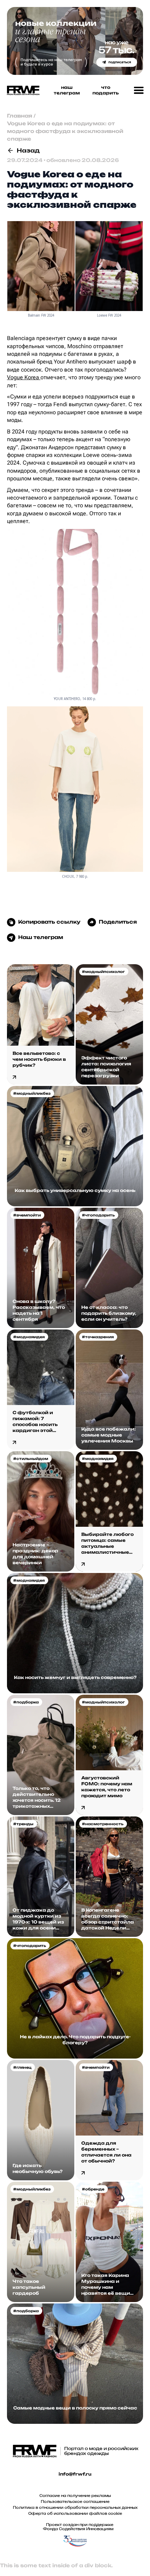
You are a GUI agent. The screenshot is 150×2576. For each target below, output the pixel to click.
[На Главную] (21, 90)
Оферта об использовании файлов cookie (75, 2513)
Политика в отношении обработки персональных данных (75, 2507)
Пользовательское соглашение (75, 2501)
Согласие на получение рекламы (75, 2496)
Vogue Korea (24, 377)
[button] (139, 91)
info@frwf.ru (75, 2474)
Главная (20, 116)
